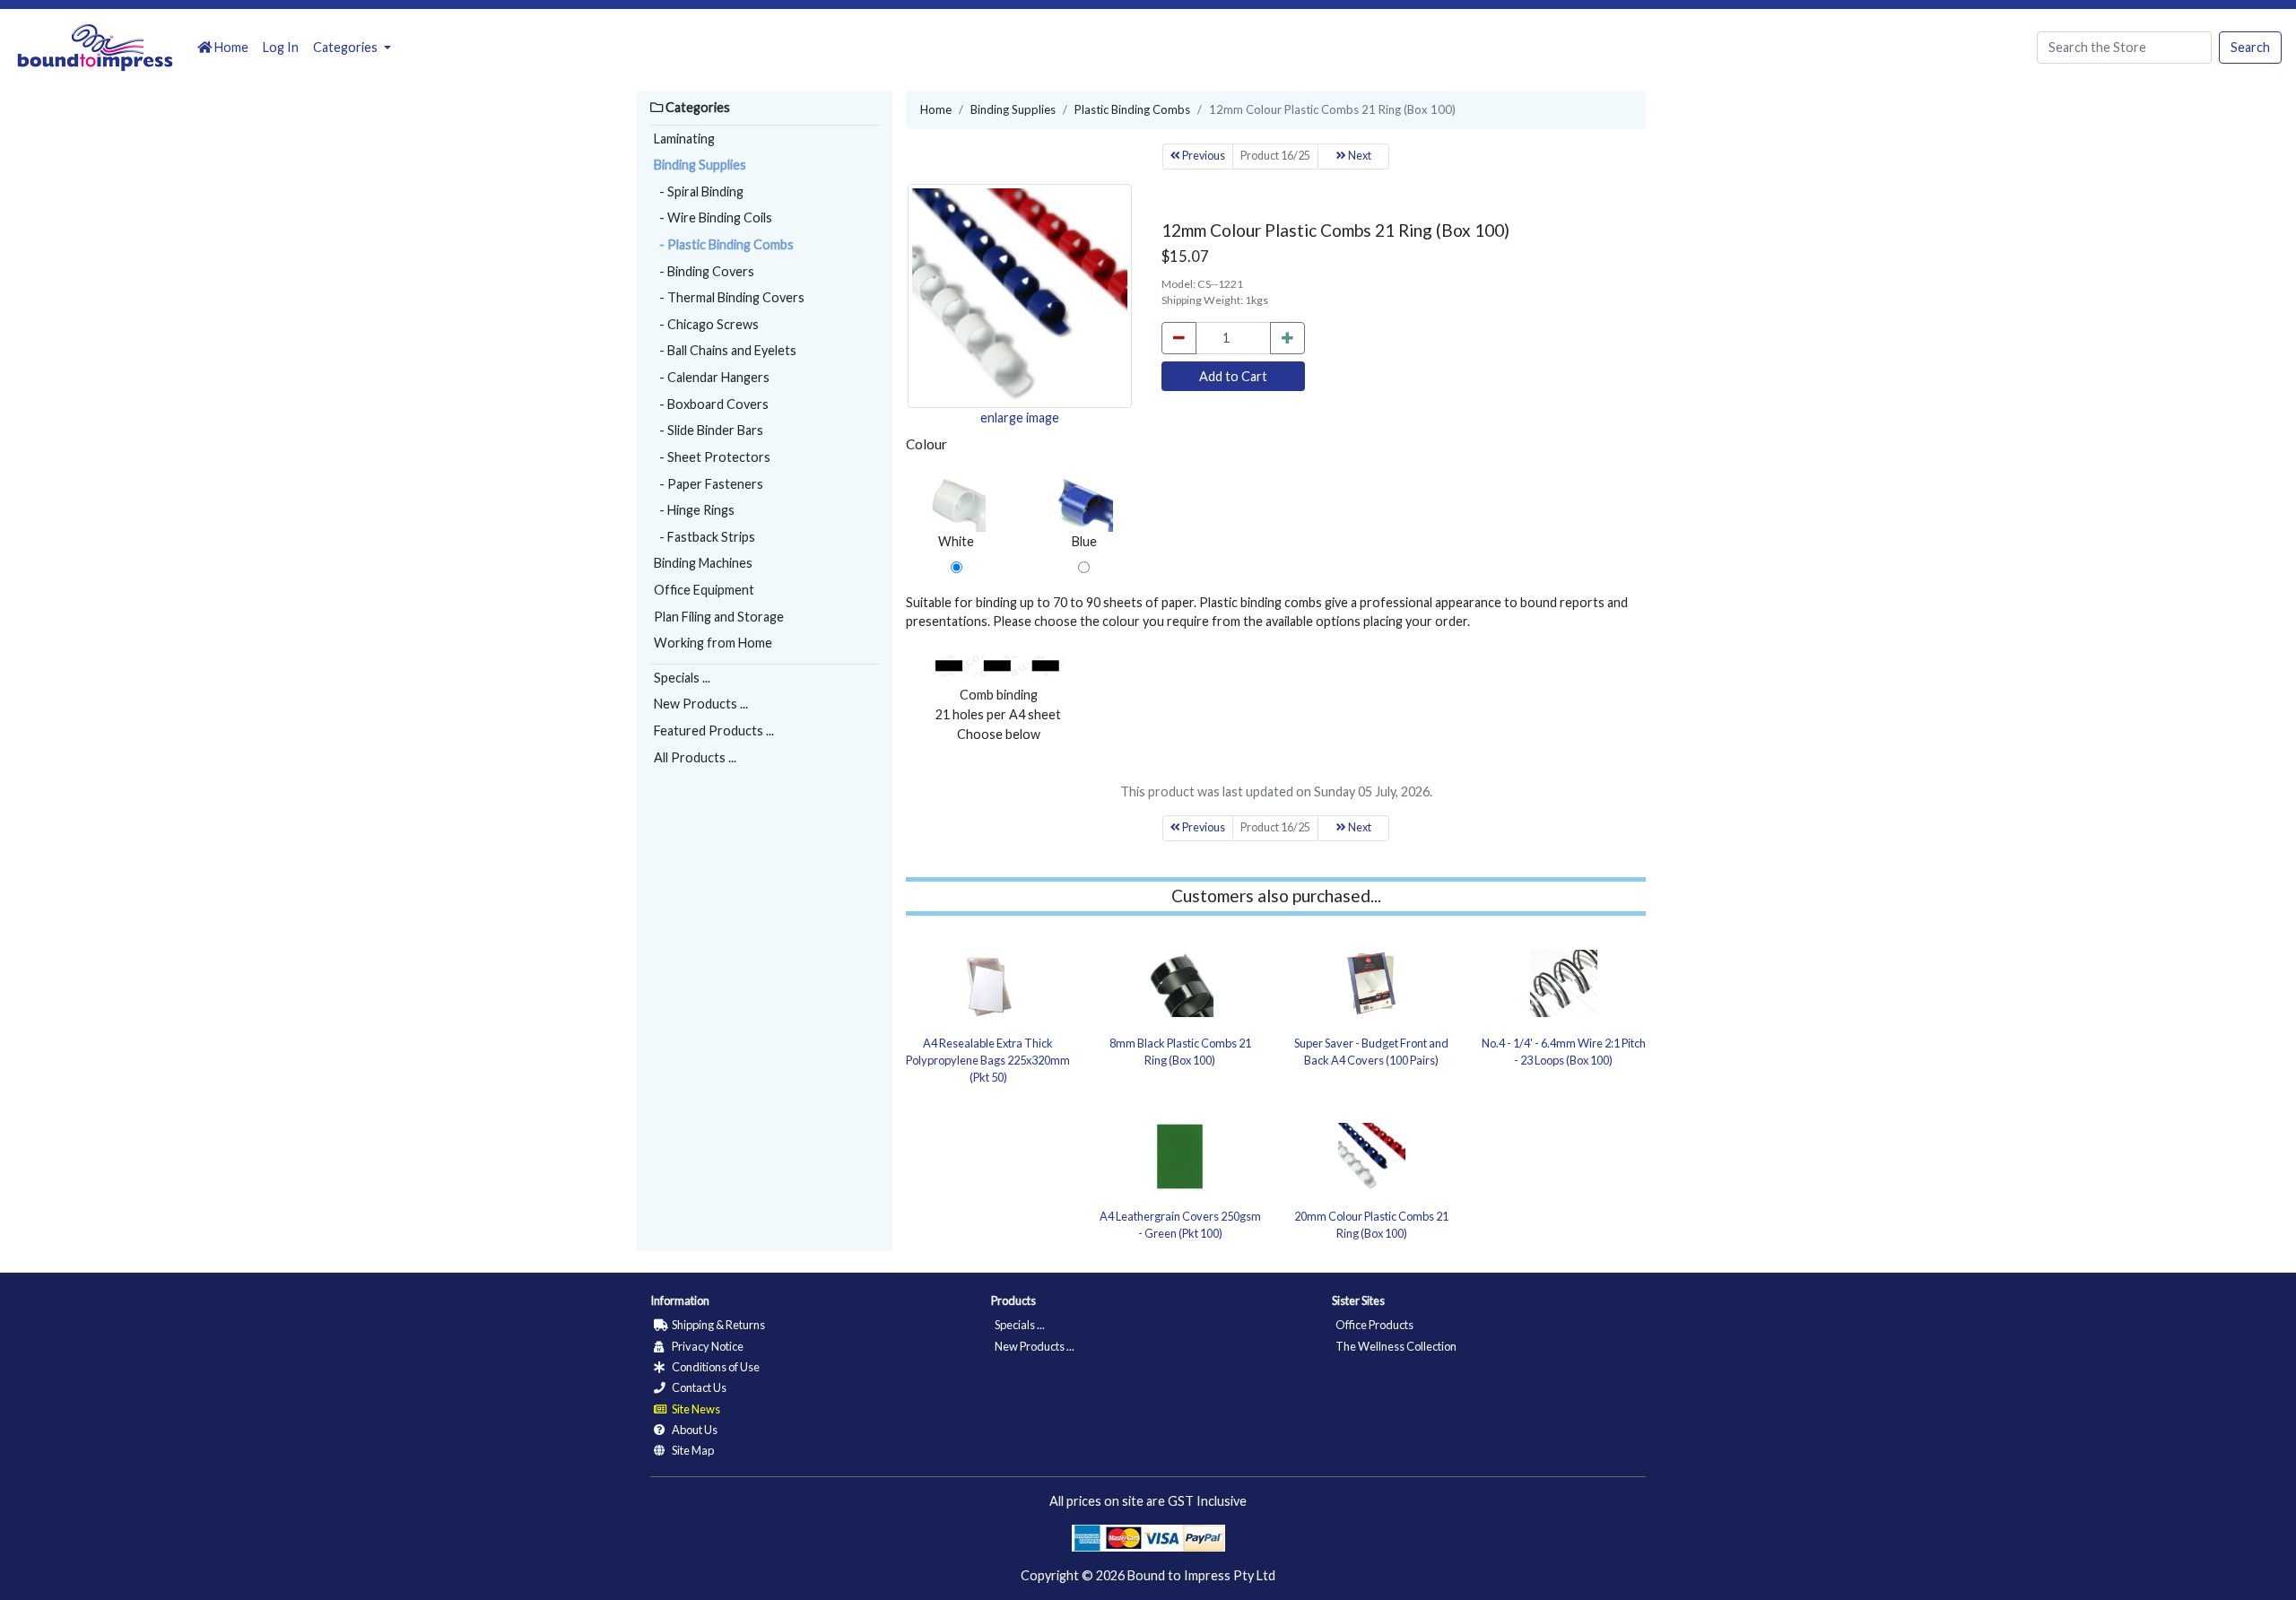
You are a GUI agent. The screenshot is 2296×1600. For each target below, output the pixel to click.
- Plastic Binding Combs (724, 244)
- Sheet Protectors (712, 457)
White (956, 541)
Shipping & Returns (717, 1325)
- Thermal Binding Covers (729, 297)
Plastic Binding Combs (1132, 109)
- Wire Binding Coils (713, 217)
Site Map (692, 1450)
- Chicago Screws (706, 324)
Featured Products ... (714, 730)
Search (2250, 47)
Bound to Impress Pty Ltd (1201, 1575)
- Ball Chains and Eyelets (725, 350)
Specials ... (682, 678)
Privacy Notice (707, 1346)
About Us (694, 1430)
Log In (281, 47)
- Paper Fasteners (709, 484)
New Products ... (701, 704)
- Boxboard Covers (711, 404)
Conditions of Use (715, 1367)
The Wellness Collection (1396, 1346)
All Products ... (695, 757)
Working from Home (713, 643)
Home (230, 47)
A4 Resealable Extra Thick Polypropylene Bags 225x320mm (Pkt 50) (988, 1060)
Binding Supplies (700, 165)
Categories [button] (347, 47)
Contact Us (698, 1387)
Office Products (1374, 1325)
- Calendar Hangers (712, 377)
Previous (1203, 156)
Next (1359, 156)
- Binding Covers (704, 271)
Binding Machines (703, 563)
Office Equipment (704, 590)
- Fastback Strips (704, 537)
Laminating (684, 139)
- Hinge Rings (694, 510)
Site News (695, 1409)
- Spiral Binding (699, 191)
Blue (1084, 541)
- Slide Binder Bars (709, 430)
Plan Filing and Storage (719, 617)
